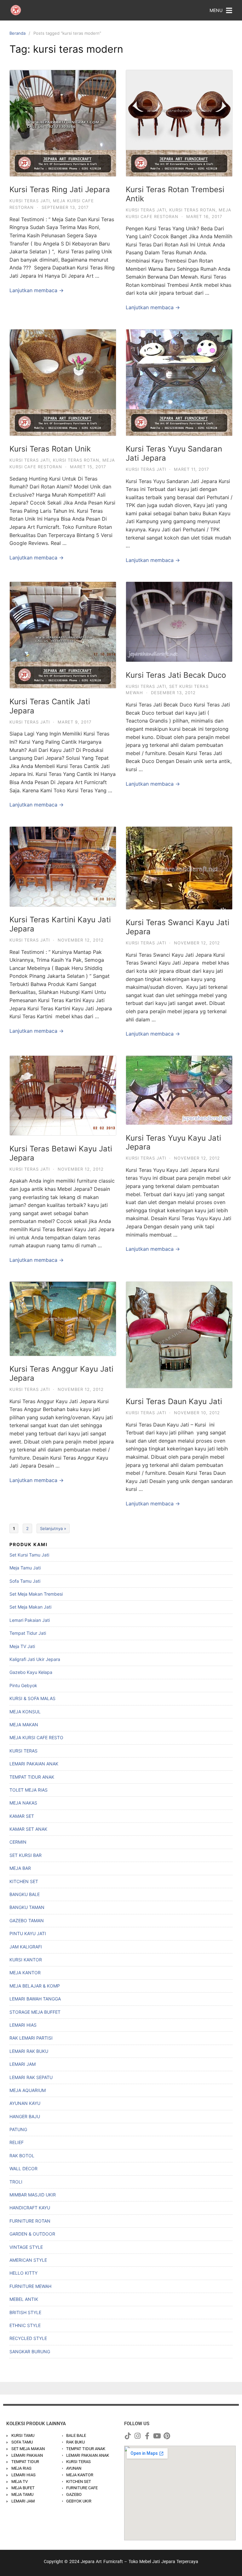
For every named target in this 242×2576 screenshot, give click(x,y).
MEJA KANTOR (25, 1973)
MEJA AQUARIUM (28, 2090)
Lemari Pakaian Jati (30, 1620)
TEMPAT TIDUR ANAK (32, 1777)
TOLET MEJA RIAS (29, 1790)
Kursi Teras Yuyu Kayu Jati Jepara (173, 1143)
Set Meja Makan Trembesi (36, 1594)
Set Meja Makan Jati (30, 1607)
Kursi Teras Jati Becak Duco (176, 675)
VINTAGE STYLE (26, 2247)
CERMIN (18, 1842)
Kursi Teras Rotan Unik (50, 449)
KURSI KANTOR (26, 1960)
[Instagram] (137, 2436)
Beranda (17, 33)
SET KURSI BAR (26, 1855)
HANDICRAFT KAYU (30, 2208)
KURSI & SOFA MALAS (32, 1698)
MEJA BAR (20, 1868)
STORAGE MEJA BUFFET (35, 2012)
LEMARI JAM (23, 2064)
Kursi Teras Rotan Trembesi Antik (175, 194)
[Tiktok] (128, 2436)
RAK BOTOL (22, 2156)
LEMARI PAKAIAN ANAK (34, 1764)
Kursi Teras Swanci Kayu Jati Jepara (178, 927)
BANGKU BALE (25, 1894)
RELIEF (17, 2142)
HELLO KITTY (23, 2273)
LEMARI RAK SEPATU (31, 2077)
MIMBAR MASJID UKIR (33, 2195)
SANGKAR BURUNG (30, 2351)
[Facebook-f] (147, 2436)
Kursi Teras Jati (30, 201)
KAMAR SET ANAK (28, 1829)
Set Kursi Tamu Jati (29, 1555)
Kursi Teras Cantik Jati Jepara (50, 706)
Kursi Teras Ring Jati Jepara (60, 189)
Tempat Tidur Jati (28, 1633)
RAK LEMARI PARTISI (31, 2038)
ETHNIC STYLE (25, 2325)
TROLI (16, 2182)
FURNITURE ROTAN (30, 2221)
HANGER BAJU (25, 2116)
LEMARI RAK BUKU (29, 2051)
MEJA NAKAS (23, 1803)
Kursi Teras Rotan (192, 210)
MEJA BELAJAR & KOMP (35, 1986)
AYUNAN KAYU (25, 2103)
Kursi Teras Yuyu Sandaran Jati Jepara (174, 453)
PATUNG (18, 2129)
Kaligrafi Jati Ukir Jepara (35, 1659)
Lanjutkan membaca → (37, 290)
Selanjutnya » (53, 1528)
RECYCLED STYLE (28, 2338)
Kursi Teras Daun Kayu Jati (174, 1401)
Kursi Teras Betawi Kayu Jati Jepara (61, 1153)
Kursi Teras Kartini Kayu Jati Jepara (60, 924)
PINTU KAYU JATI (28, 1933)
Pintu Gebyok (23, 1685)
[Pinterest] (167, 2436)
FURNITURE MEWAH (30, 2286)
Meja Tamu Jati (25, 1568)
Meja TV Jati (22, 1646)
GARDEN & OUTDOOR (32, 2234)
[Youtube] (157, 2436)
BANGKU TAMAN (27, 1907)
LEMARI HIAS (23, 2025)
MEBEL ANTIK (24, 2299)
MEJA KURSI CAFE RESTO (36, 1737)
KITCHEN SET (24, 1881)
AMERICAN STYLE (28, 2260)
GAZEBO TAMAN (27, 1920)
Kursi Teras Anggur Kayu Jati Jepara (61, 1374)
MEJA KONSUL (25, 1712)
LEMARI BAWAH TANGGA (35, 1999)
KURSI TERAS (23, 1751)
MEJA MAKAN (24, 1725)
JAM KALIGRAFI (26, 1947)
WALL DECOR (23, 2168)
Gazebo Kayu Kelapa (31, 1672)
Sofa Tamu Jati (25, 1581)
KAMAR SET (22, 1816)
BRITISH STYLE (25, 2312)
